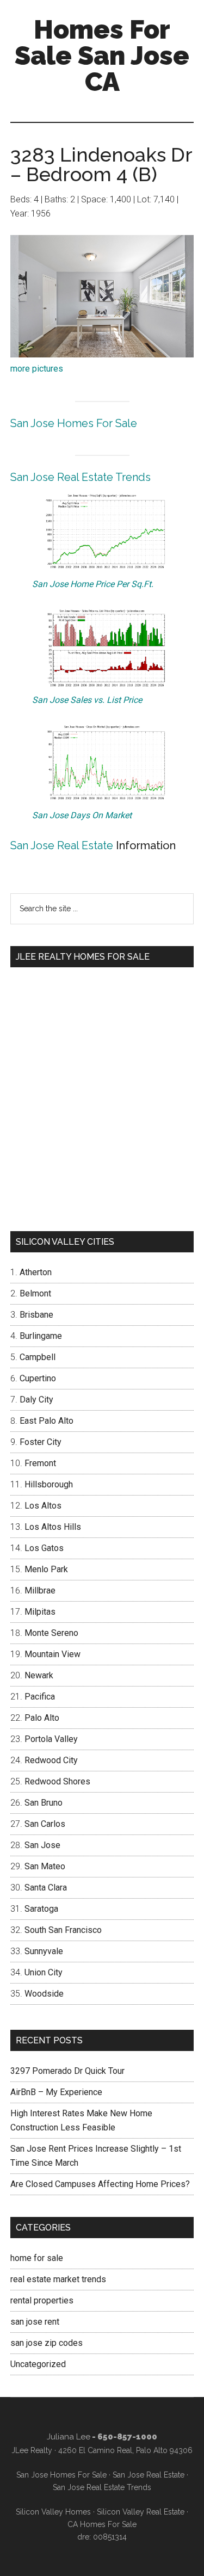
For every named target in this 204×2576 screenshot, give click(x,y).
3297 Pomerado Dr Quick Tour (67, 2071)
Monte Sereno (51, 1633)
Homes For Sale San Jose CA (102, 55)
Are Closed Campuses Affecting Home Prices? (100, 2184)
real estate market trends (58, 2279)
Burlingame (41, 1336)
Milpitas (40, 1612)
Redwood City (51, 1760)
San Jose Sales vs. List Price (87, 700)
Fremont (40, 1463)
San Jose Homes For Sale (74, 423)
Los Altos (43, 1506)
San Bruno (44, 1803)
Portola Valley (51, 1739)
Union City (44, 1972)
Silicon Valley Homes (53, 2512)
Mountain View (52, 1654)
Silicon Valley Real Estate (141, 2512)
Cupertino (38, 1378)
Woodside (44, 1994)
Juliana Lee (69, 2437)
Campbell (38, 1357)
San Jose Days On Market (82, 815)
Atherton (36, 1272)
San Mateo (45, 1866)
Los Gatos (44, 1548)
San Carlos (45, 1824)
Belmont (35, 1293)
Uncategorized (38, 2364)
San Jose (42, 1845)
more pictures (37, 369)
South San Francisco (63, 1930)
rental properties (42, 2300)
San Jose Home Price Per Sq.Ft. (93, 584)
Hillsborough (49, 1484)
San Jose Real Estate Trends (81, 477)
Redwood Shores (57, 1781)
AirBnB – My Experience (56, 2092)
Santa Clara (46, 1888)
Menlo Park (46, 1569)
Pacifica (40, 1697)
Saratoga (41, 1909)
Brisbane (36, 1315)
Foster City (41, 1442)
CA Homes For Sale (102, 2524)
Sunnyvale (44, 1951)
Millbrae (40, 1590)
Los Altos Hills (53, 1527)
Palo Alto (42, 1718)
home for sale (37, 2258)
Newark (39, 1675)
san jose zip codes (47, 2343)
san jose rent (35, 2322)
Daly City (36, 1400)
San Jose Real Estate (62, 845)
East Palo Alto (47, 1421)
